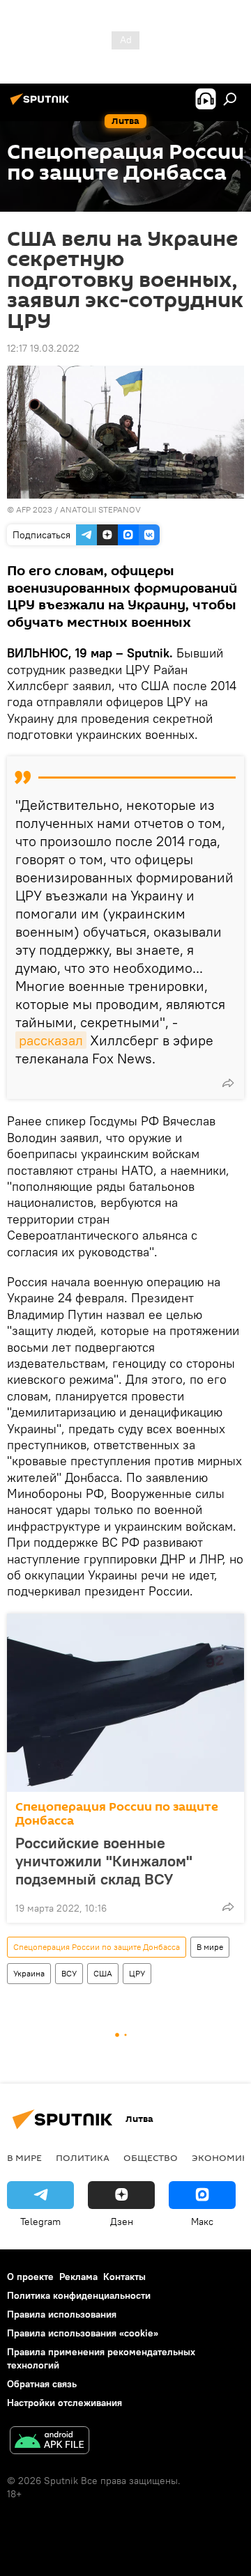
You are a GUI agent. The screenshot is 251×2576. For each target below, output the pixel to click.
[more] (228, 1083)
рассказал (51, 1040)
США (103, 1973)
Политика (83, 2157)
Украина (29, 1973)
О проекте (30, 2277)
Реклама (78, 2277)
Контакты (124, 2277)
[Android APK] (50, 2442)
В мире (210, 1947)
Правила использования (62, 2314)
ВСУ (69, 1973)
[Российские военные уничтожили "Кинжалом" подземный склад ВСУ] (125, 1703)
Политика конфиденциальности (79, 2295)
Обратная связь (42, 2384)
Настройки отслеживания (64, 2403)
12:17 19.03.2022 (43, 348)
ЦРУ (137, 1973)
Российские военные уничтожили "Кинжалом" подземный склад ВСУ (104, 1861)
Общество (151, 2157)
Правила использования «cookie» (83, 2333)
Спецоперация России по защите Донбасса (117, 1814)
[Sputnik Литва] (42, 104)
